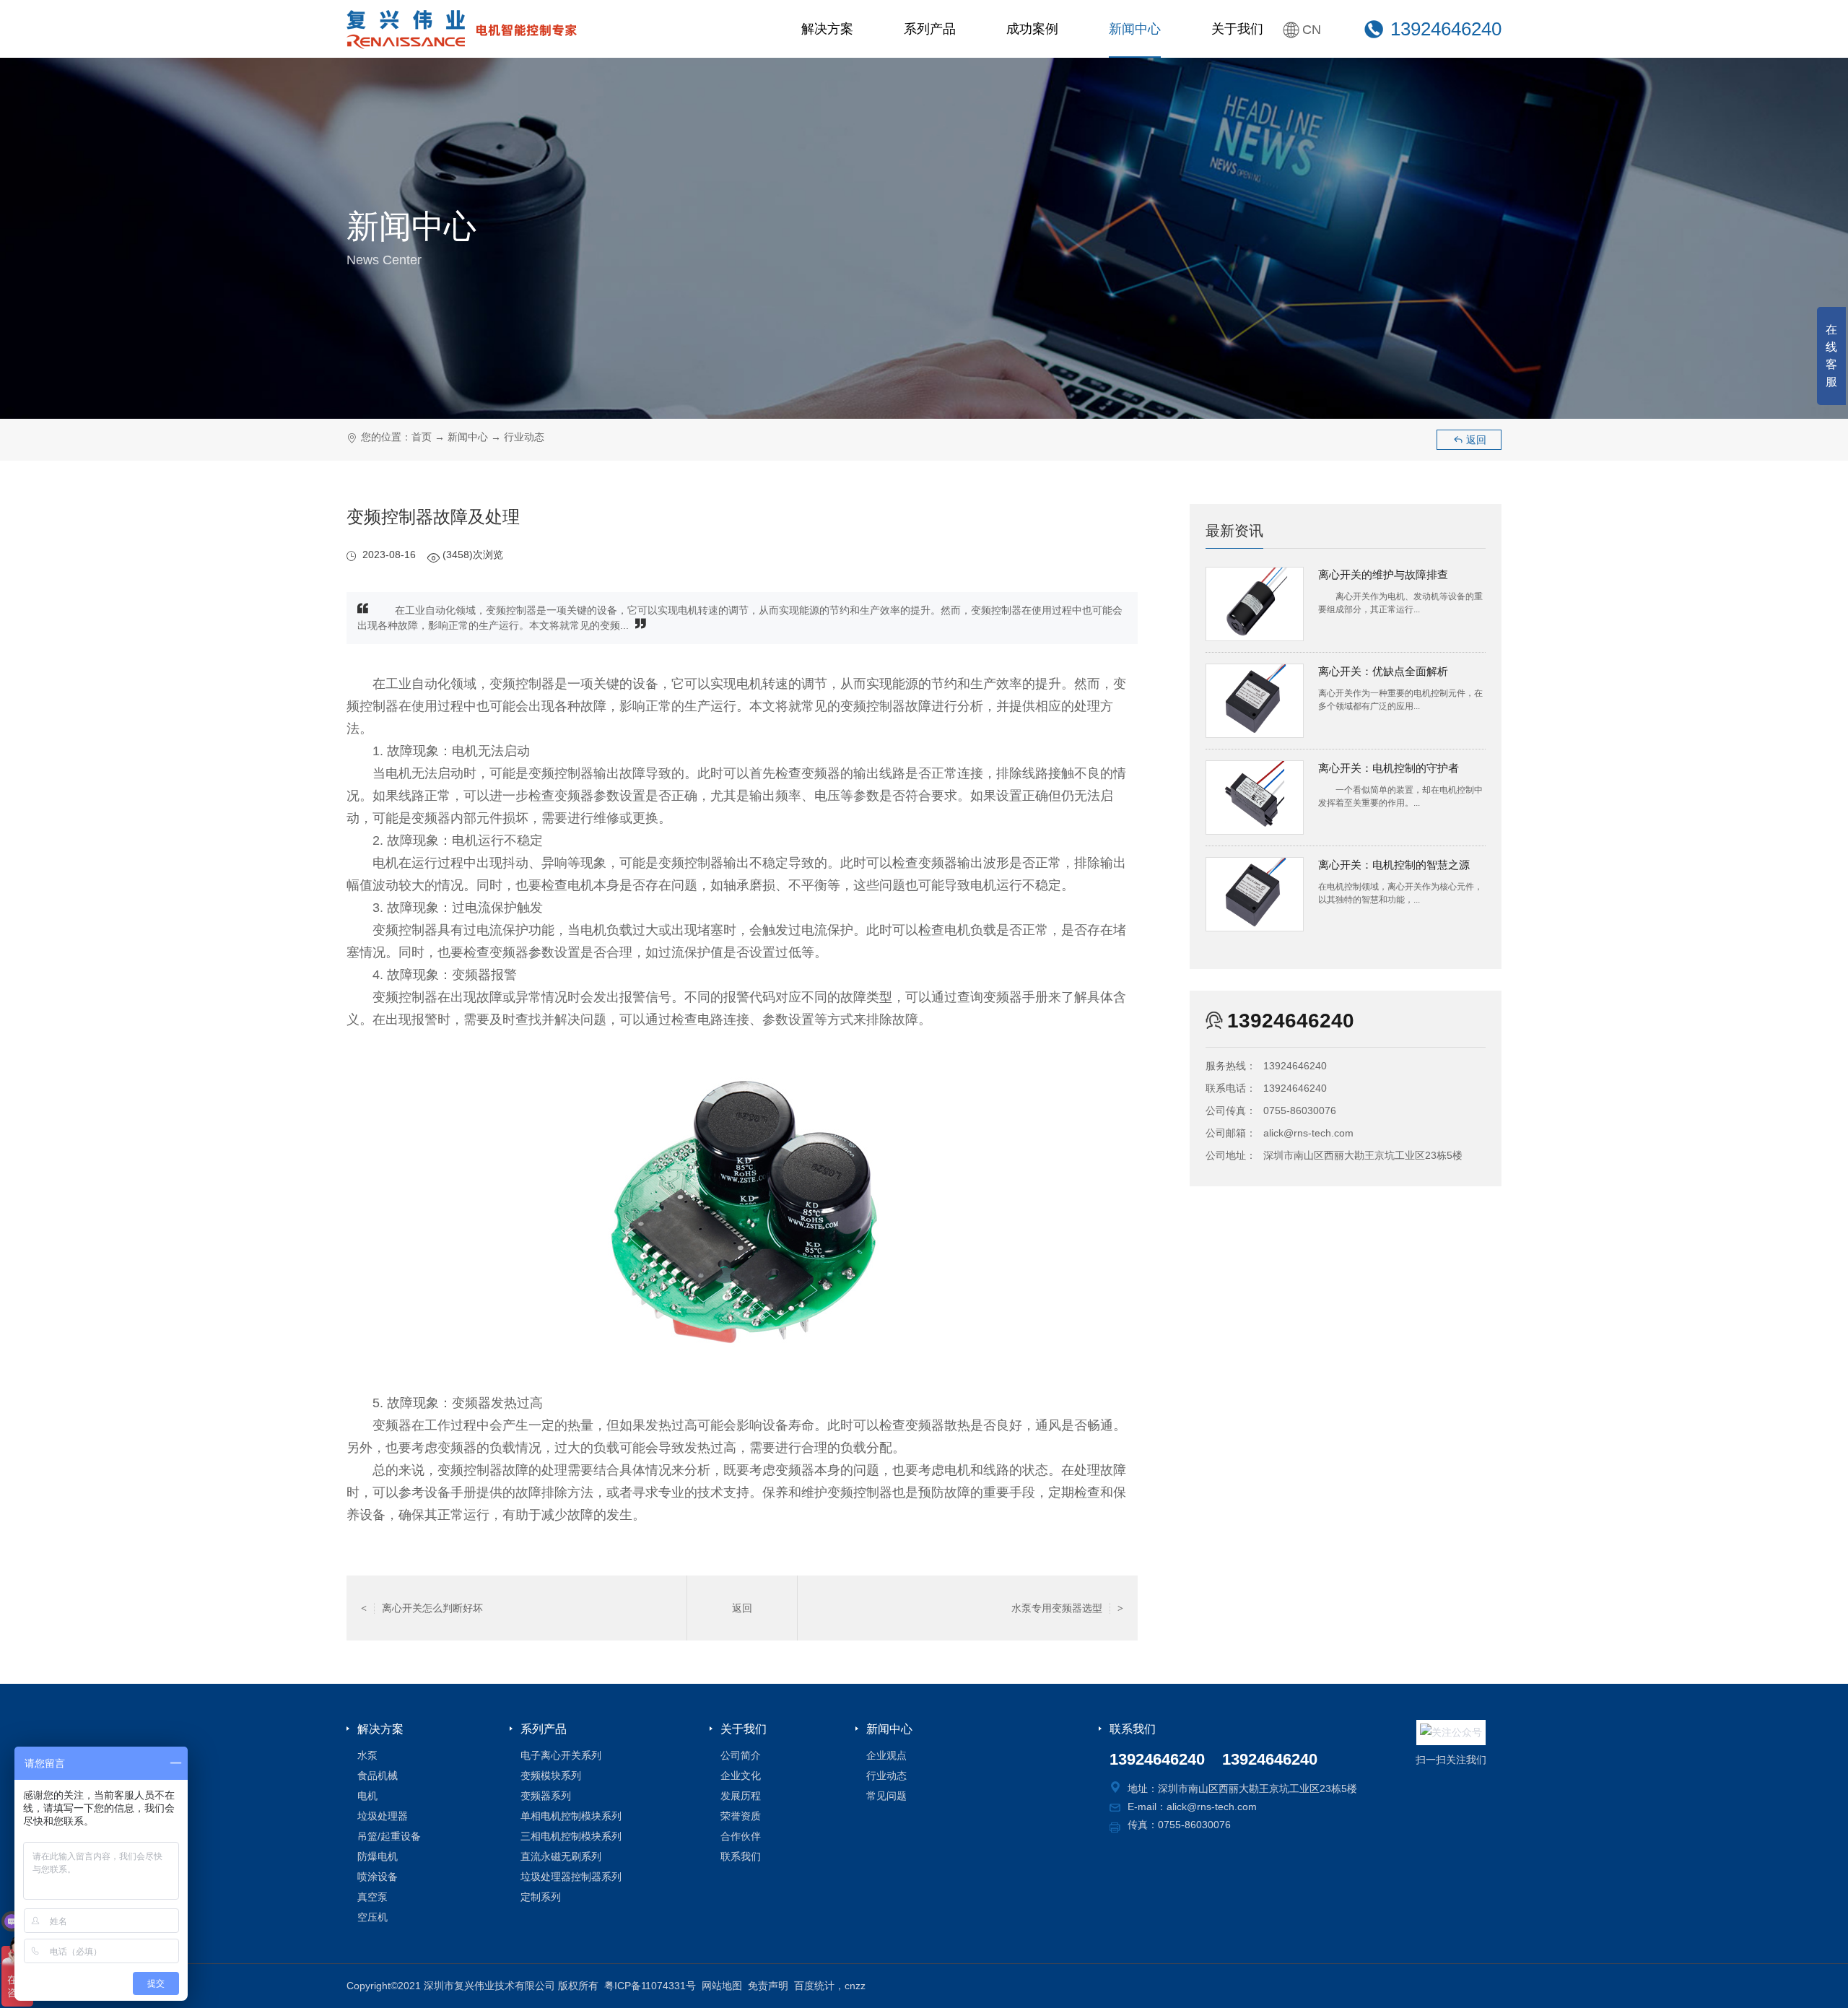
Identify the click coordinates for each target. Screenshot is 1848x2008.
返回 (1469, 440)
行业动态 (524, 437)
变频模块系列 (551, 1776)
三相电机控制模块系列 (571, 1836)
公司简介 (741, 1755)
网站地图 (722, 1986)
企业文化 (741, 1776)
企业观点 (886, 1755)
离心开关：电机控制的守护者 (1389, 768)
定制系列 (541, 1897)
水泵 (367, 1755)
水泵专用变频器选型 (1067, 1608)
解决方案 (827, 29)
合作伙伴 (741, 1836)
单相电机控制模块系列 (571, 1816)
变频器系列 (546, 1796)
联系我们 (741, 1856)
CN (1312, 30)
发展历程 (741, 1796)
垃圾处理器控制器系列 (571, 1877)
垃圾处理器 (383, 1816)
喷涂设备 (378, 1877)
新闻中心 (1135, 29)
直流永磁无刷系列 (561, 1856)
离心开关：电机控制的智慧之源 (1394, 865)
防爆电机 (378, 1856)
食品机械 (378, 1776)
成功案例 (1032, 29)
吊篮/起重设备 (389, 1836)
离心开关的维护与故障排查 (1383, 574)
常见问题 (886, 1796)
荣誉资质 (741, 1816)
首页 (422, 437)
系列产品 (930, 29)
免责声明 (768, 1986)
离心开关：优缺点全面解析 (1383, 671)
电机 (367, 1796)
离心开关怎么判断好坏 (422, 1608)
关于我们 (1237, 29)
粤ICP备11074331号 (650, 1986)
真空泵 (372, 1897)
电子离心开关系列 (561, 1755)
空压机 (372, 1917)
